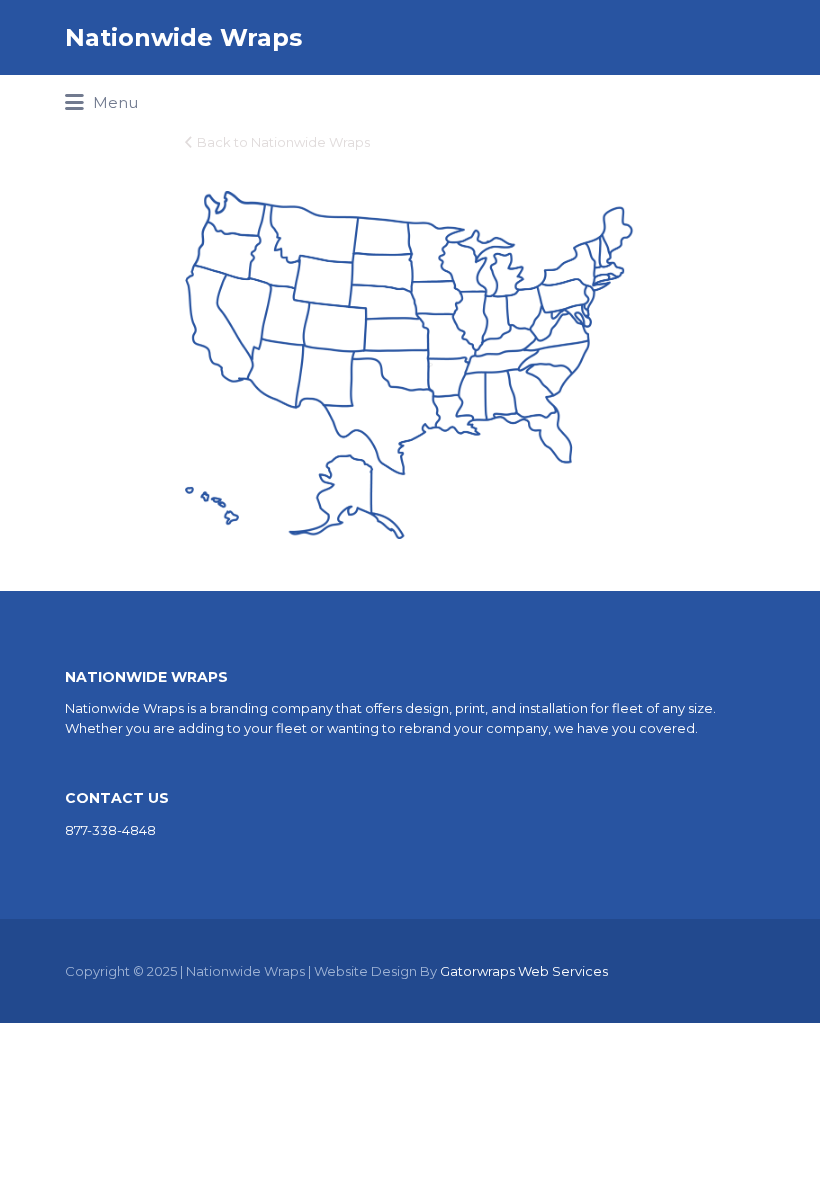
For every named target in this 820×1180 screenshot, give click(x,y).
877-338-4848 (110, 830)
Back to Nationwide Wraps (283, 142)
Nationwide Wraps (183, 37)
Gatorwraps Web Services (524, 971)
